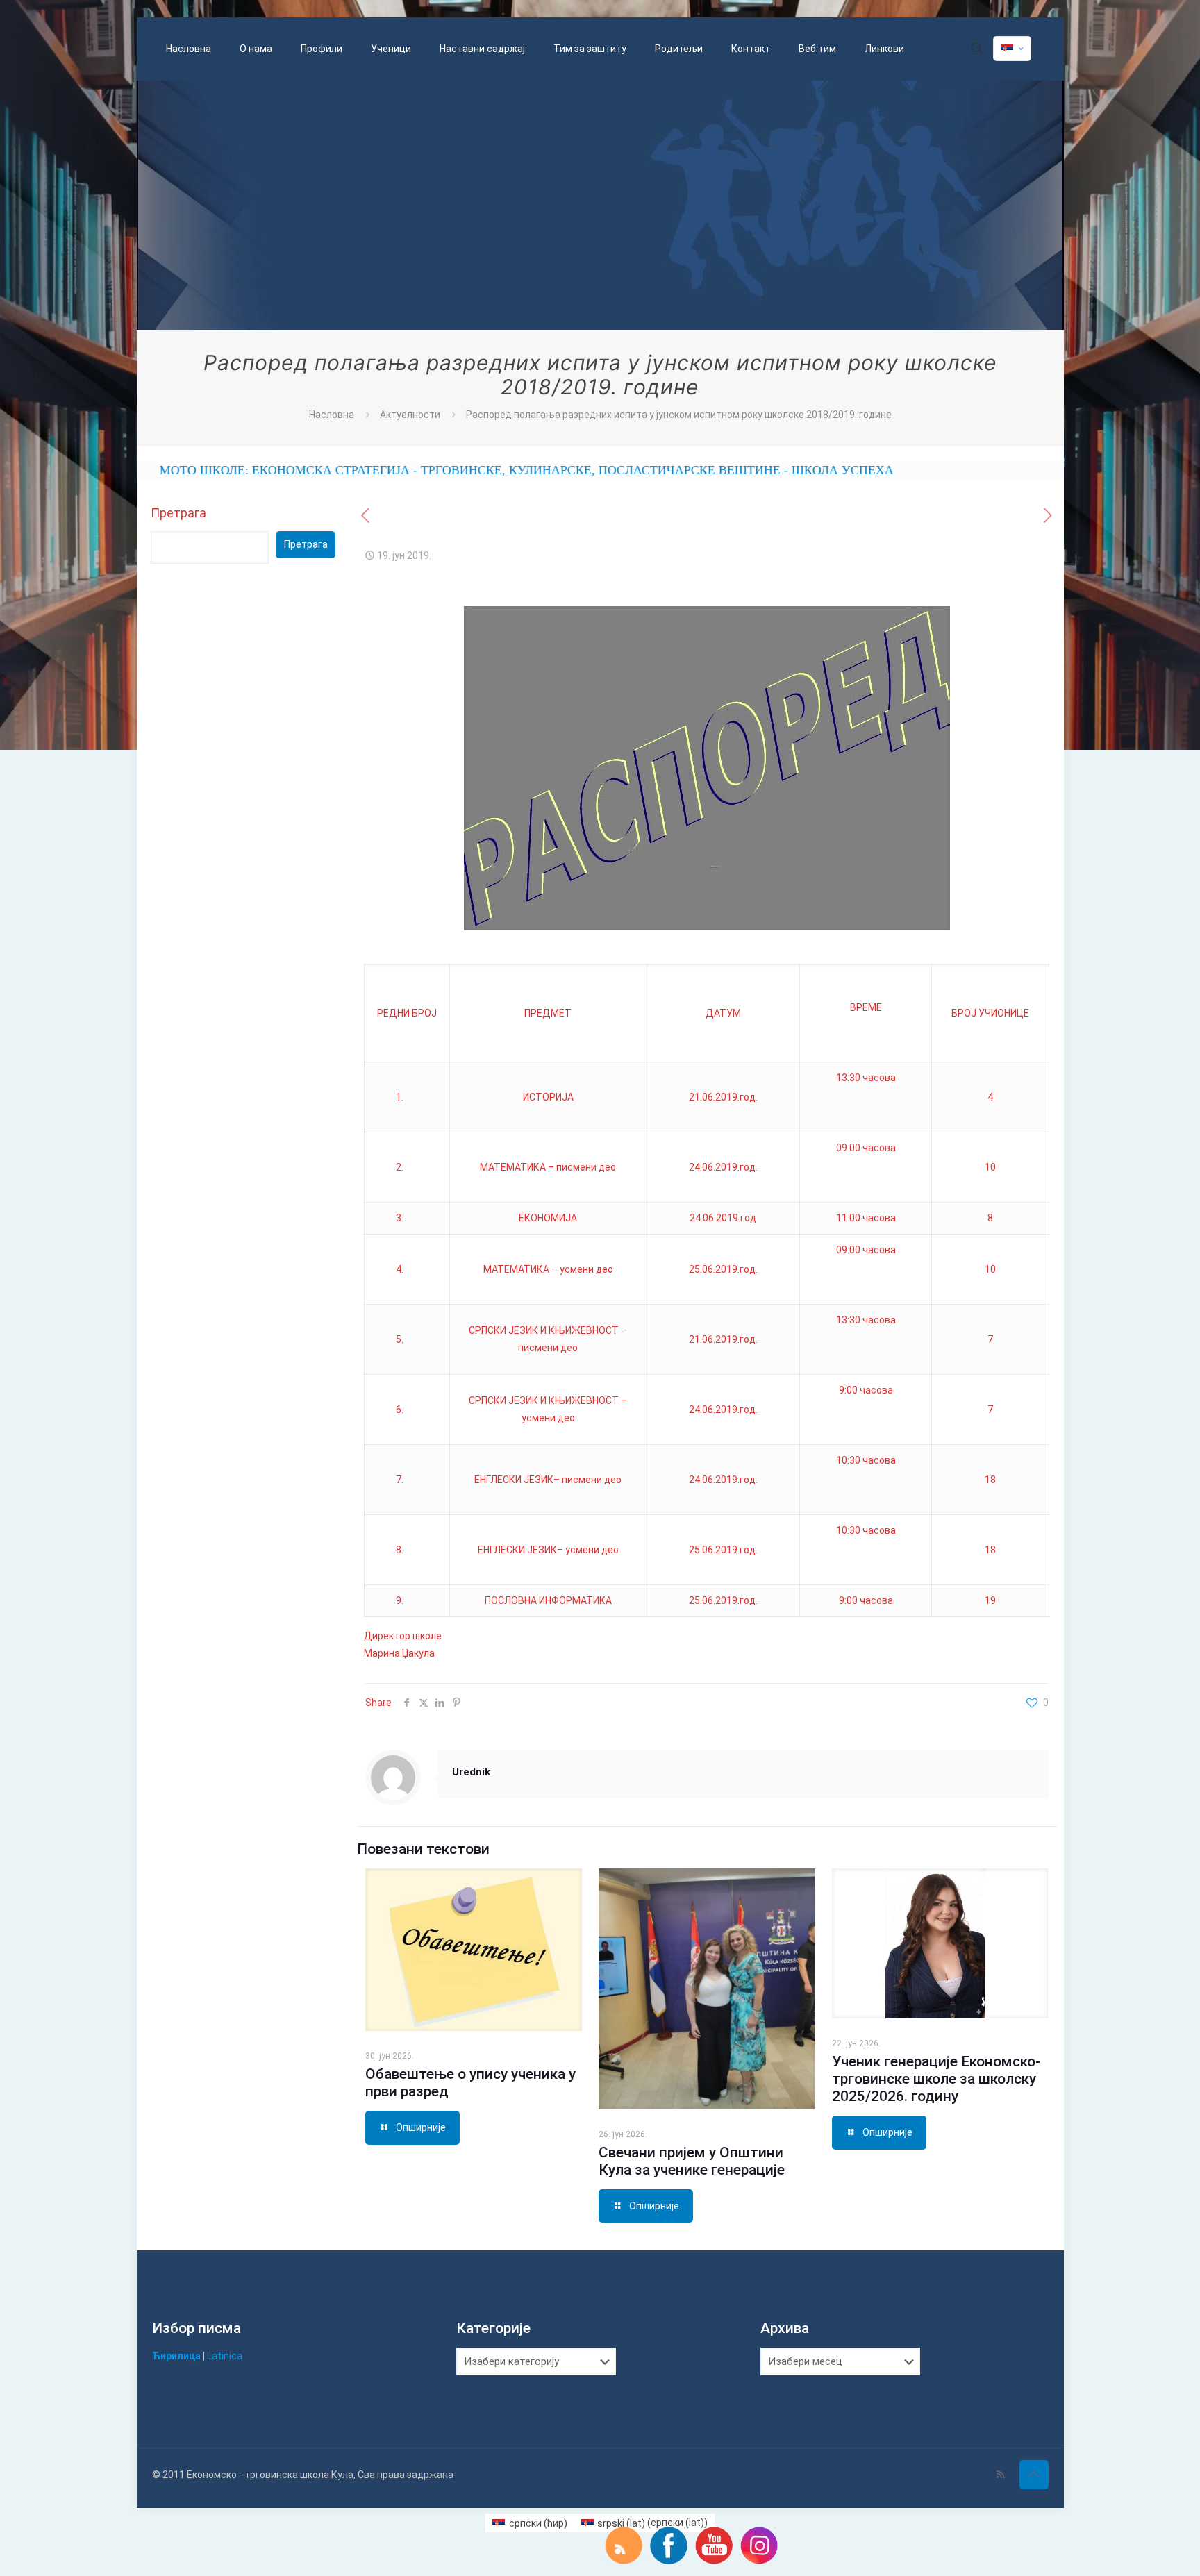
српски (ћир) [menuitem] (538, 2523)
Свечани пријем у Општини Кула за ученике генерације (692, 2161)
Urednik (471, 1772)
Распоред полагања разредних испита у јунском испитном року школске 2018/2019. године (679, 415)
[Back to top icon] (1034, 2475)
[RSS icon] (1000, 2475)
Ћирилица (176, 2356)
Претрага (178, 513)
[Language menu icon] (1012, 49)
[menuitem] (530, 2523)
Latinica (225, 2356)
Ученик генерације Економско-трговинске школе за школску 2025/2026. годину (936, 2079)
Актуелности (410, 415)
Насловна (332, 415)
